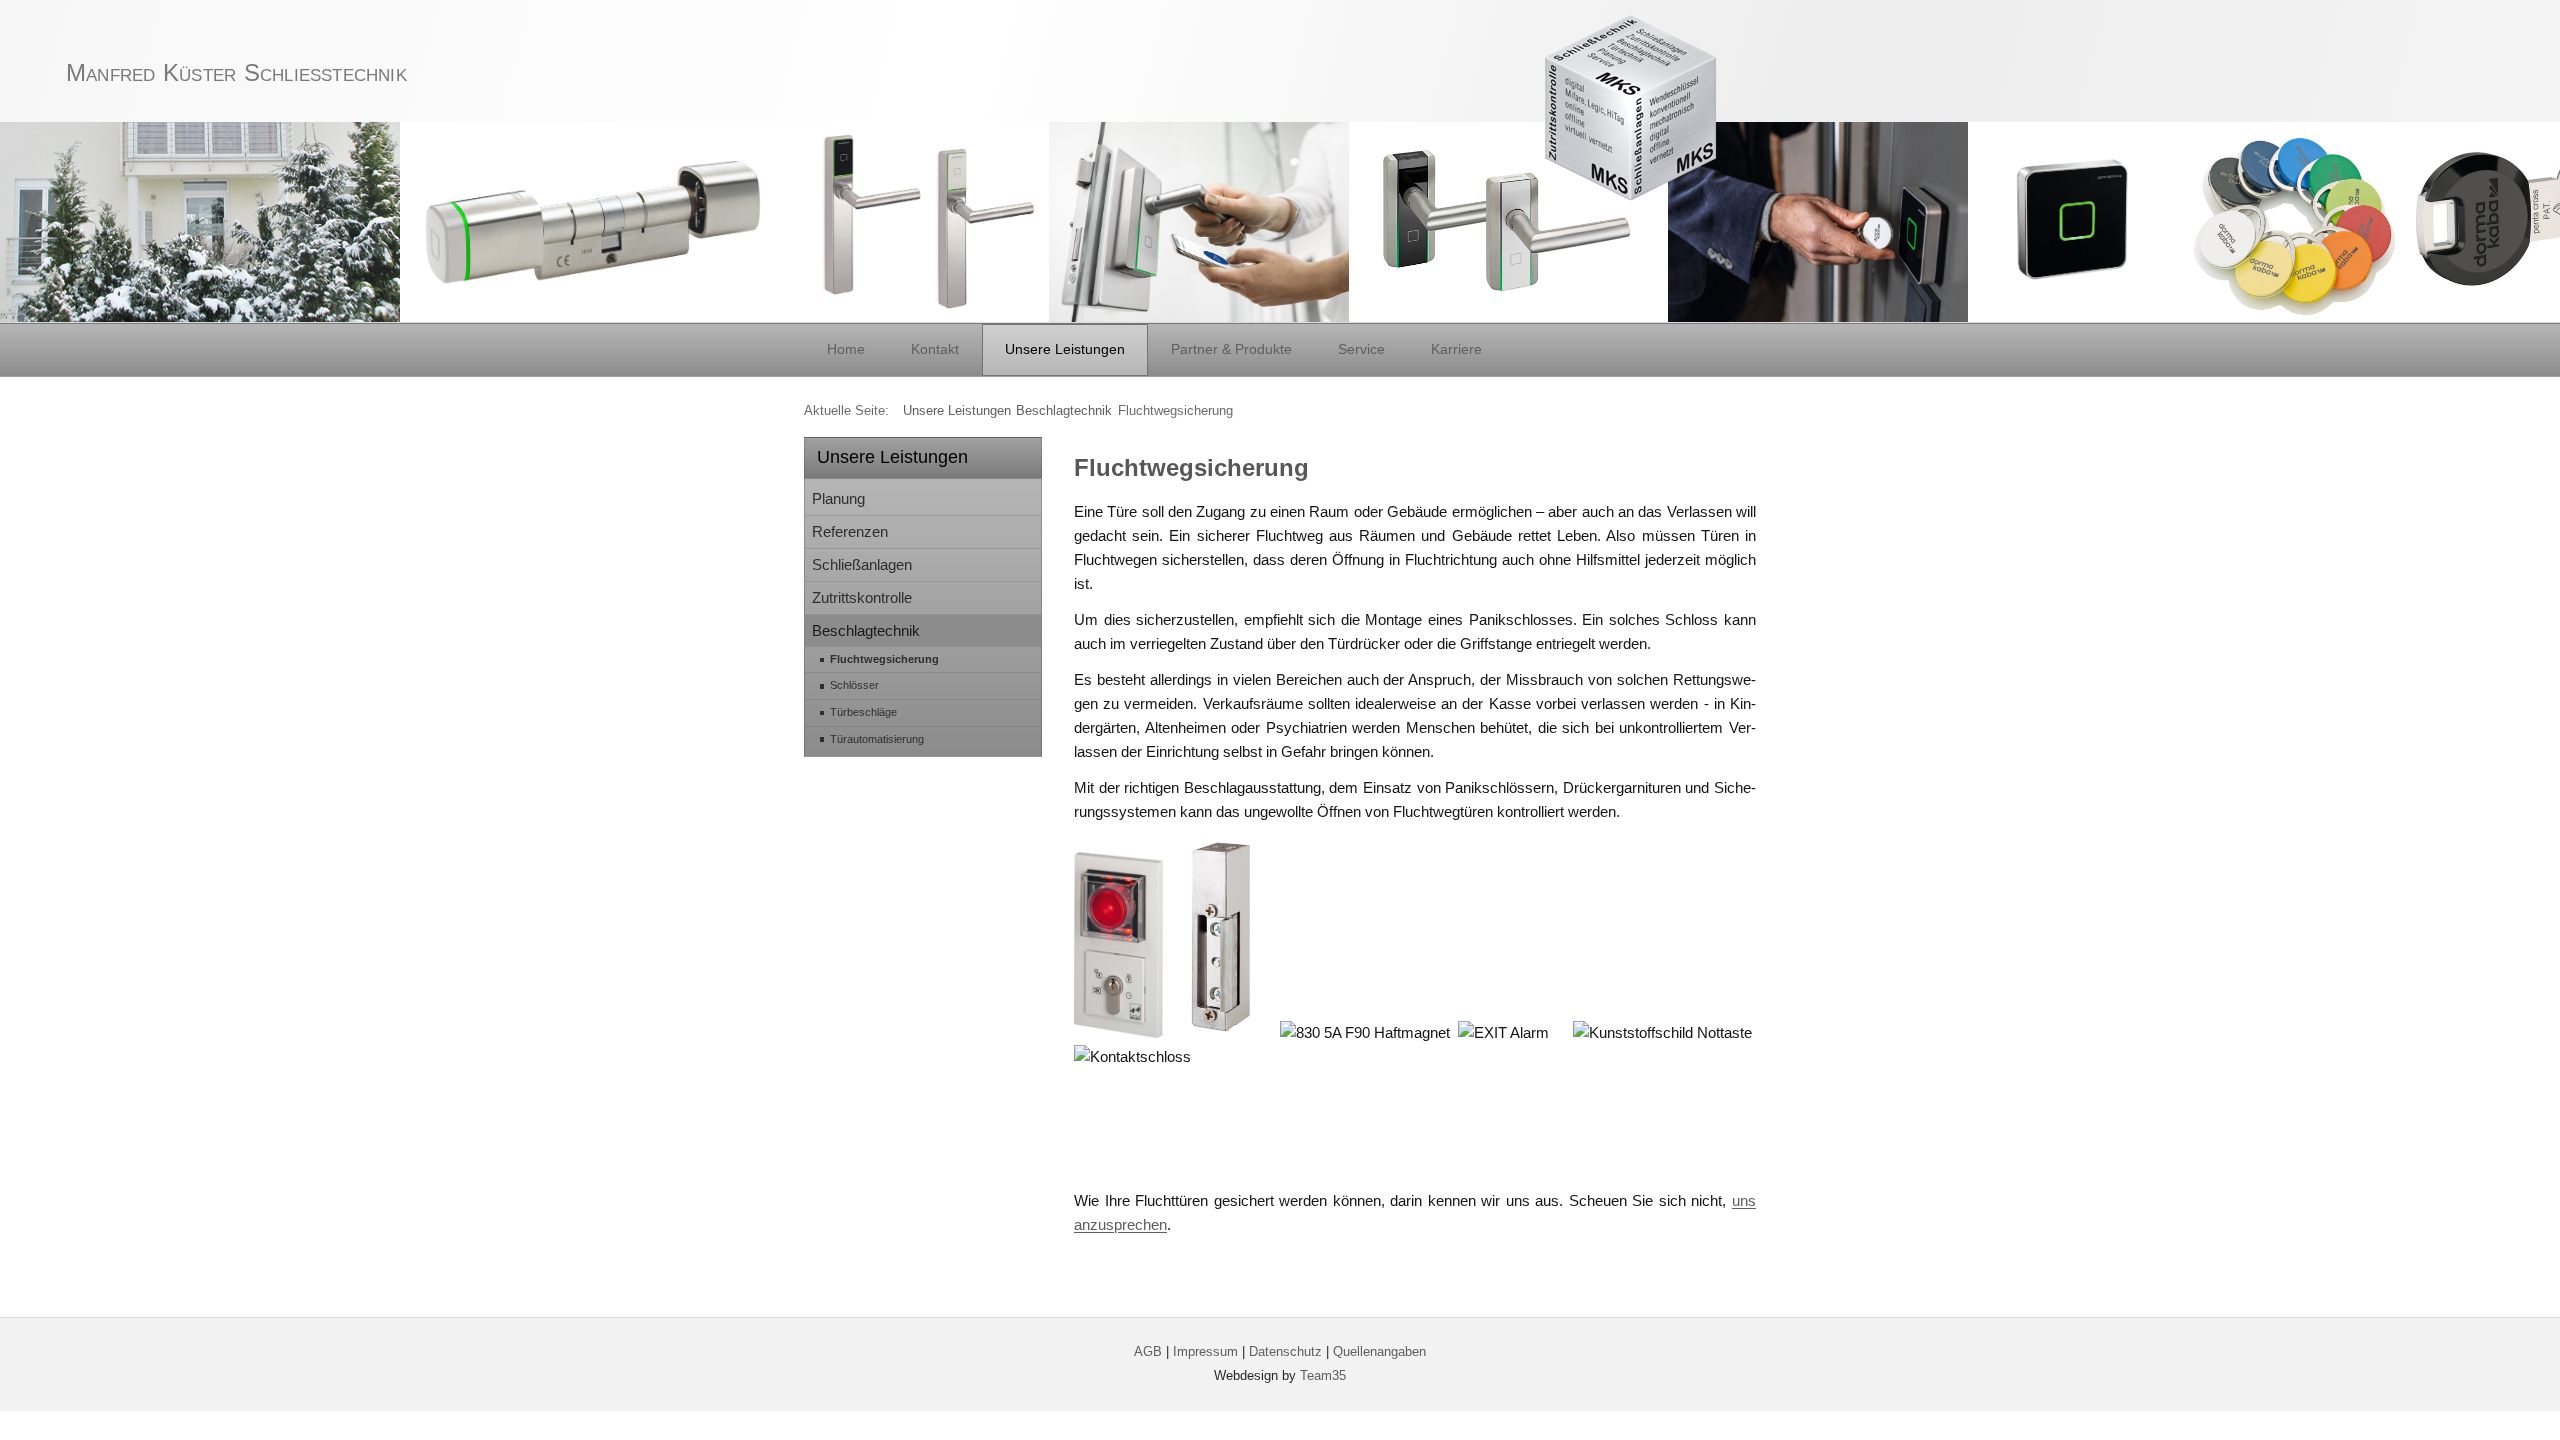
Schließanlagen (862, 564)
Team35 (1323, 1375)
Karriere (1456, 349)
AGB (1148, 1351)
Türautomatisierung (877, 739)
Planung (838, 498)
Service (1361, 349)
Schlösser (854, 685)
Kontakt (935, 349)
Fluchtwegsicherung (884, 659)
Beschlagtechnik (866, 630)
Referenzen (850, 531)
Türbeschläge (863, 712)
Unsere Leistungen (1065, 349)
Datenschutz (1285, 1351)
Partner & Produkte (1231, 349)
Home (846, 349)
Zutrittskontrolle (862, 597)
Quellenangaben (1379, 1351)
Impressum (1205, 1351)
